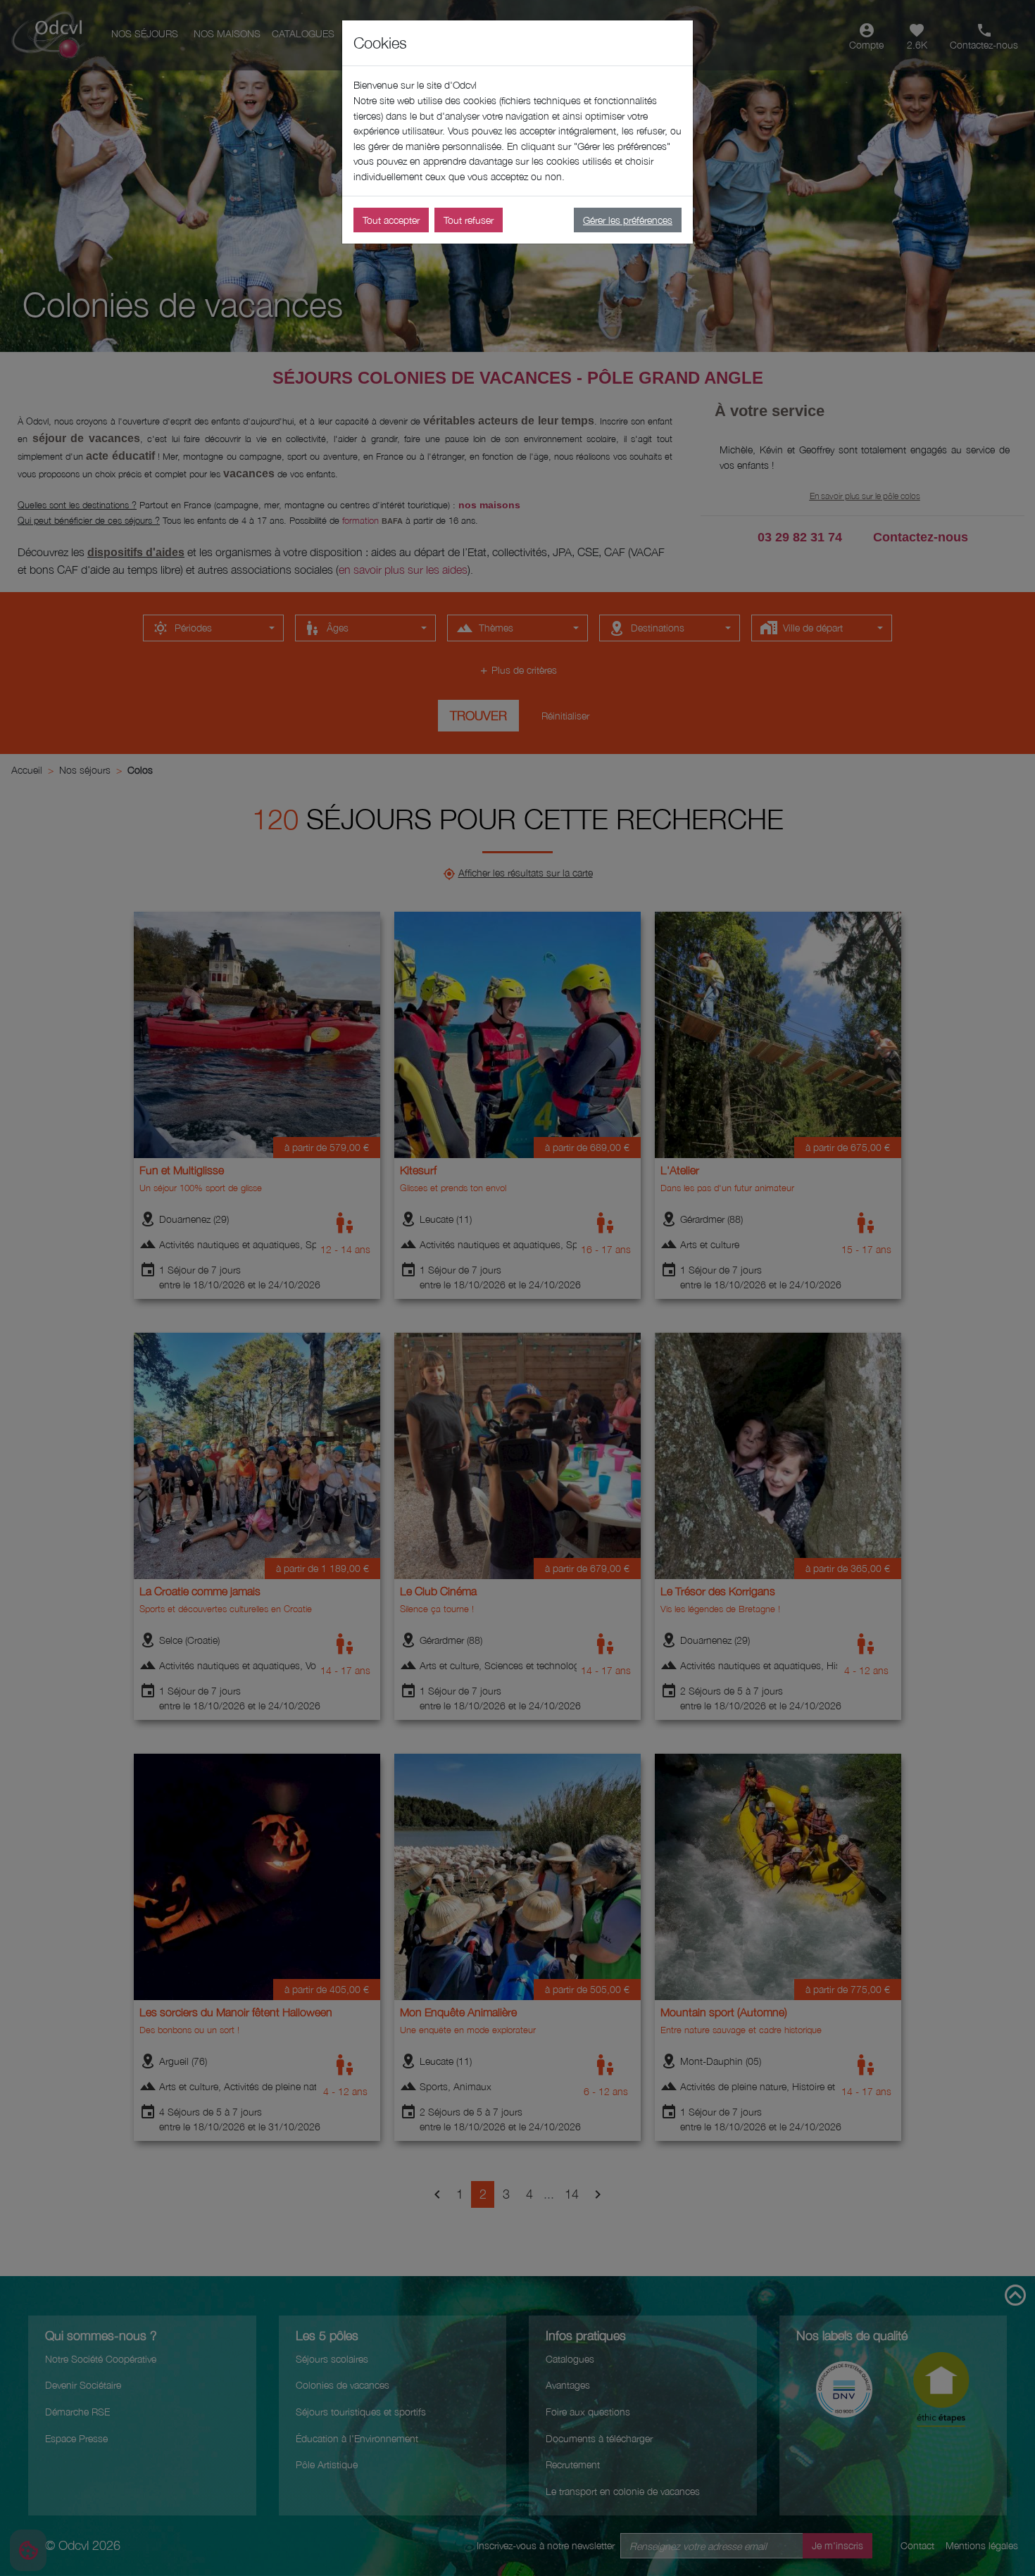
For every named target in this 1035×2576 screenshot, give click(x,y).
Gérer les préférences (628, 220)
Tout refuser (469, 220)
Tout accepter (391, 220)
